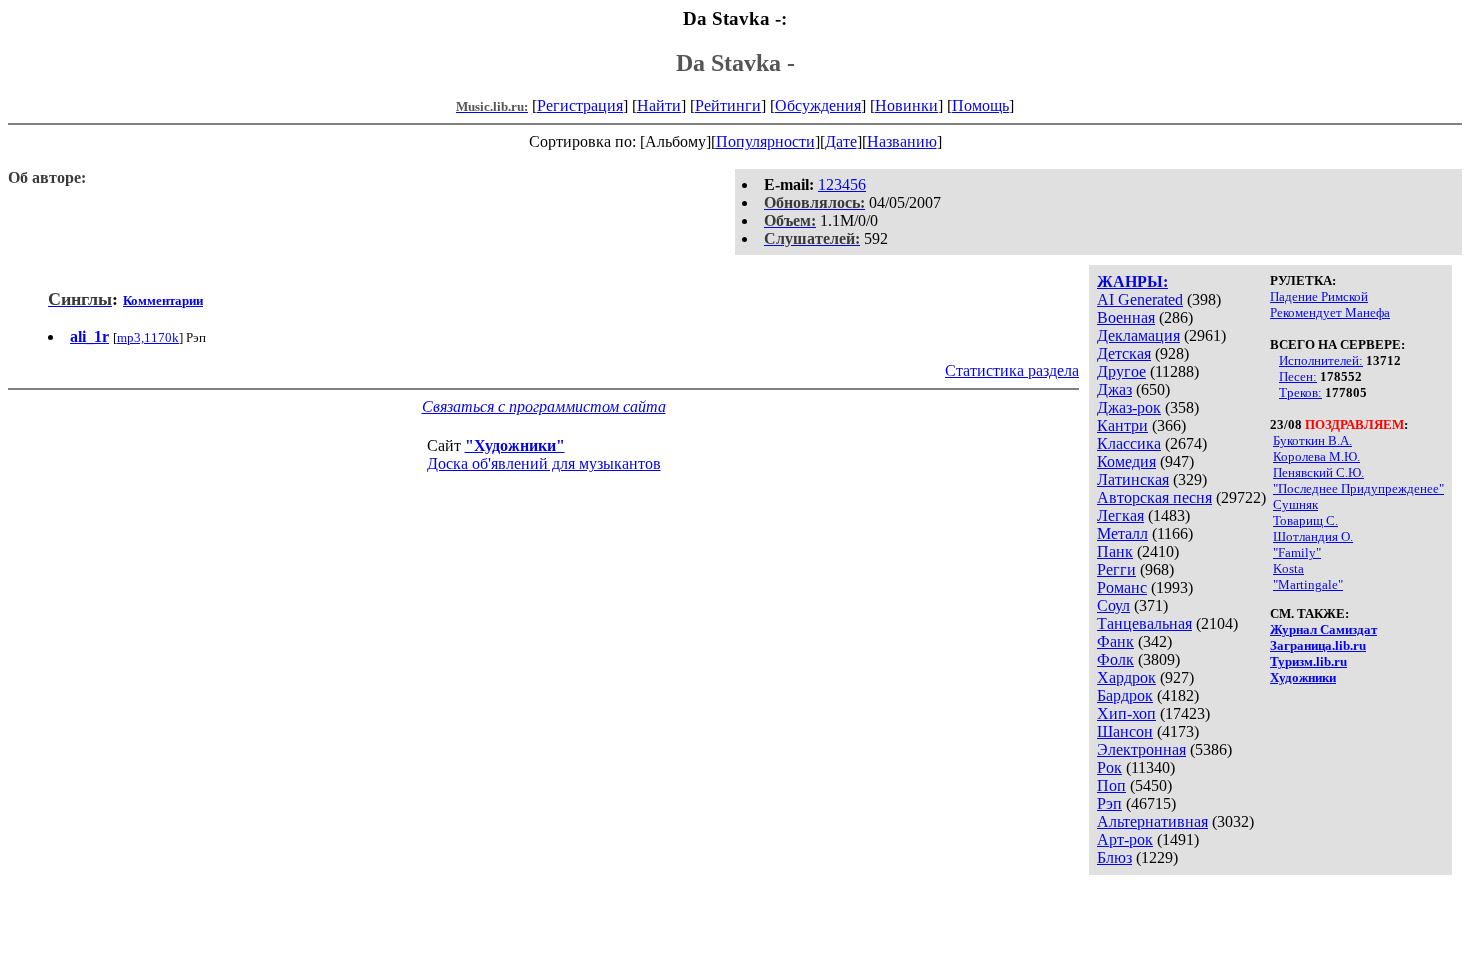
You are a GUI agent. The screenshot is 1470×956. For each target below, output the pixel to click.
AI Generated (1140, 299)
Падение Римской (1319, 296)
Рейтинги (728, 105)
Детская (1124, 353)
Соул (1113, 605)
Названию (902, 141)
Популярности (765, 141)
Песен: (1298, 376)
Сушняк (1295, 504)
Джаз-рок (1129, 407)
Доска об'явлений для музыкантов (544, 463)
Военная (1126, 317)
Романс (1122, 587)
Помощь (980, 105)
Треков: (1300, 392)
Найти (659, 105)
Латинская (1133, 479)
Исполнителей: (1321, 360)
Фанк (1115, 641)
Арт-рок (1125, 839)
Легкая (1120, 515)
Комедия (1126, 461)
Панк (1115, 551)
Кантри (1122, 425)
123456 (842, 184)
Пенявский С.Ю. (1318, 472)
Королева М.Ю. (1316, 456)
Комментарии (163, 300)
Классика (1129, 443)
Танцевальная (1144, 623)
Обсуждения (818, 105)
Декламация (1138, 335)
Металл (1122, 533)
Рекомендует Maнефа (1330, 312)
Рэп (1109, 803)
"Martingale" (1308, 584)
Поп (1111, 785)
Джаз (1114, 389)
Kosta (1288, 568)
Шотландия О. (1313, 536)
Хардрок (1126, 677)
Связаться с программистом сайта (544, 406)
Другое (1121, 371)
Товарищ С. (1305, 520)
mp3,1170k (148, 337)
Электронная (1141, 749)
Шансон (1125, 731)
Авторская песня (1154, 497)
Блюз (1114, 857)
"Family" (1297, 552)
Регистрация (580, 105)
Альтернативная (1152, 821)
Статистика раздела (1012, 370)
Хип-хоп (1126, 713)
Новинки (906, 105)
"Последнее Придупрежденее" (1358, 488)
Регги (1116, 569)
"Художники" (515, 445)
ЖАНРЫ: (1132, 281)
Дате (841, 141)
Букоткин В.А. (1312, 440)
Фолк (1115, 659)
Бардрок (1125, 695)
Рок (1109, 767)
